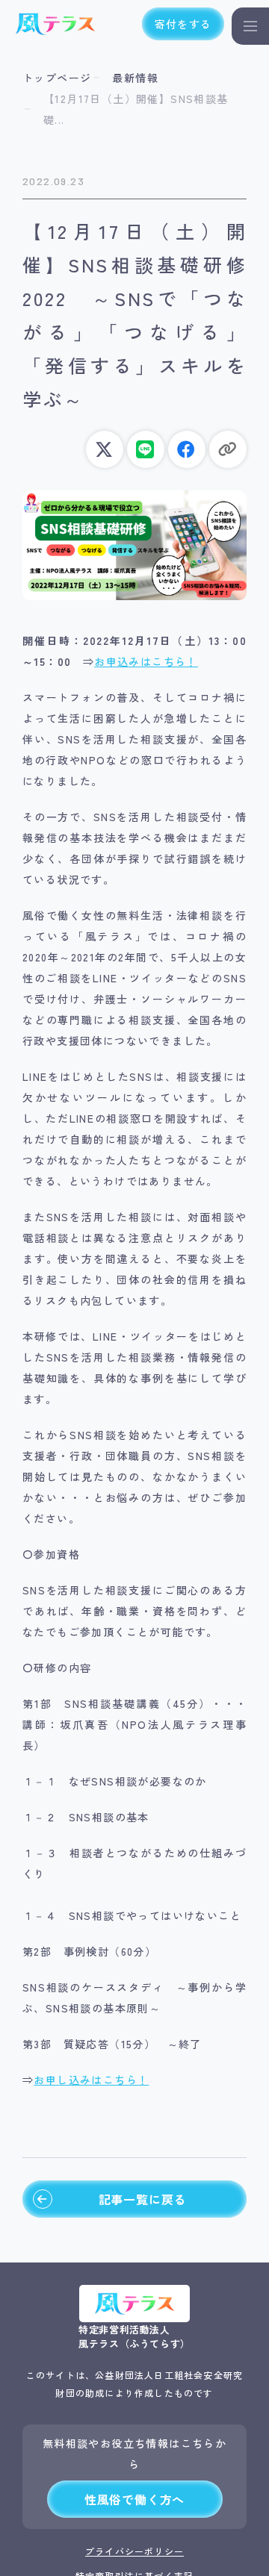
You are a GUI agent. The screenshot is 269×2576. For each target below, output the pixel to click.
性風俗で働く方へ (134, 2499)
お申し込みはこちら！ (91, 2080)
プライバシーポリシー (134, 2551)
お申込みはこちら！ (146, 661)
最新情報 (135, 78)
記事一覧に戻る (143, 2199)
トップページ (57, 78)
